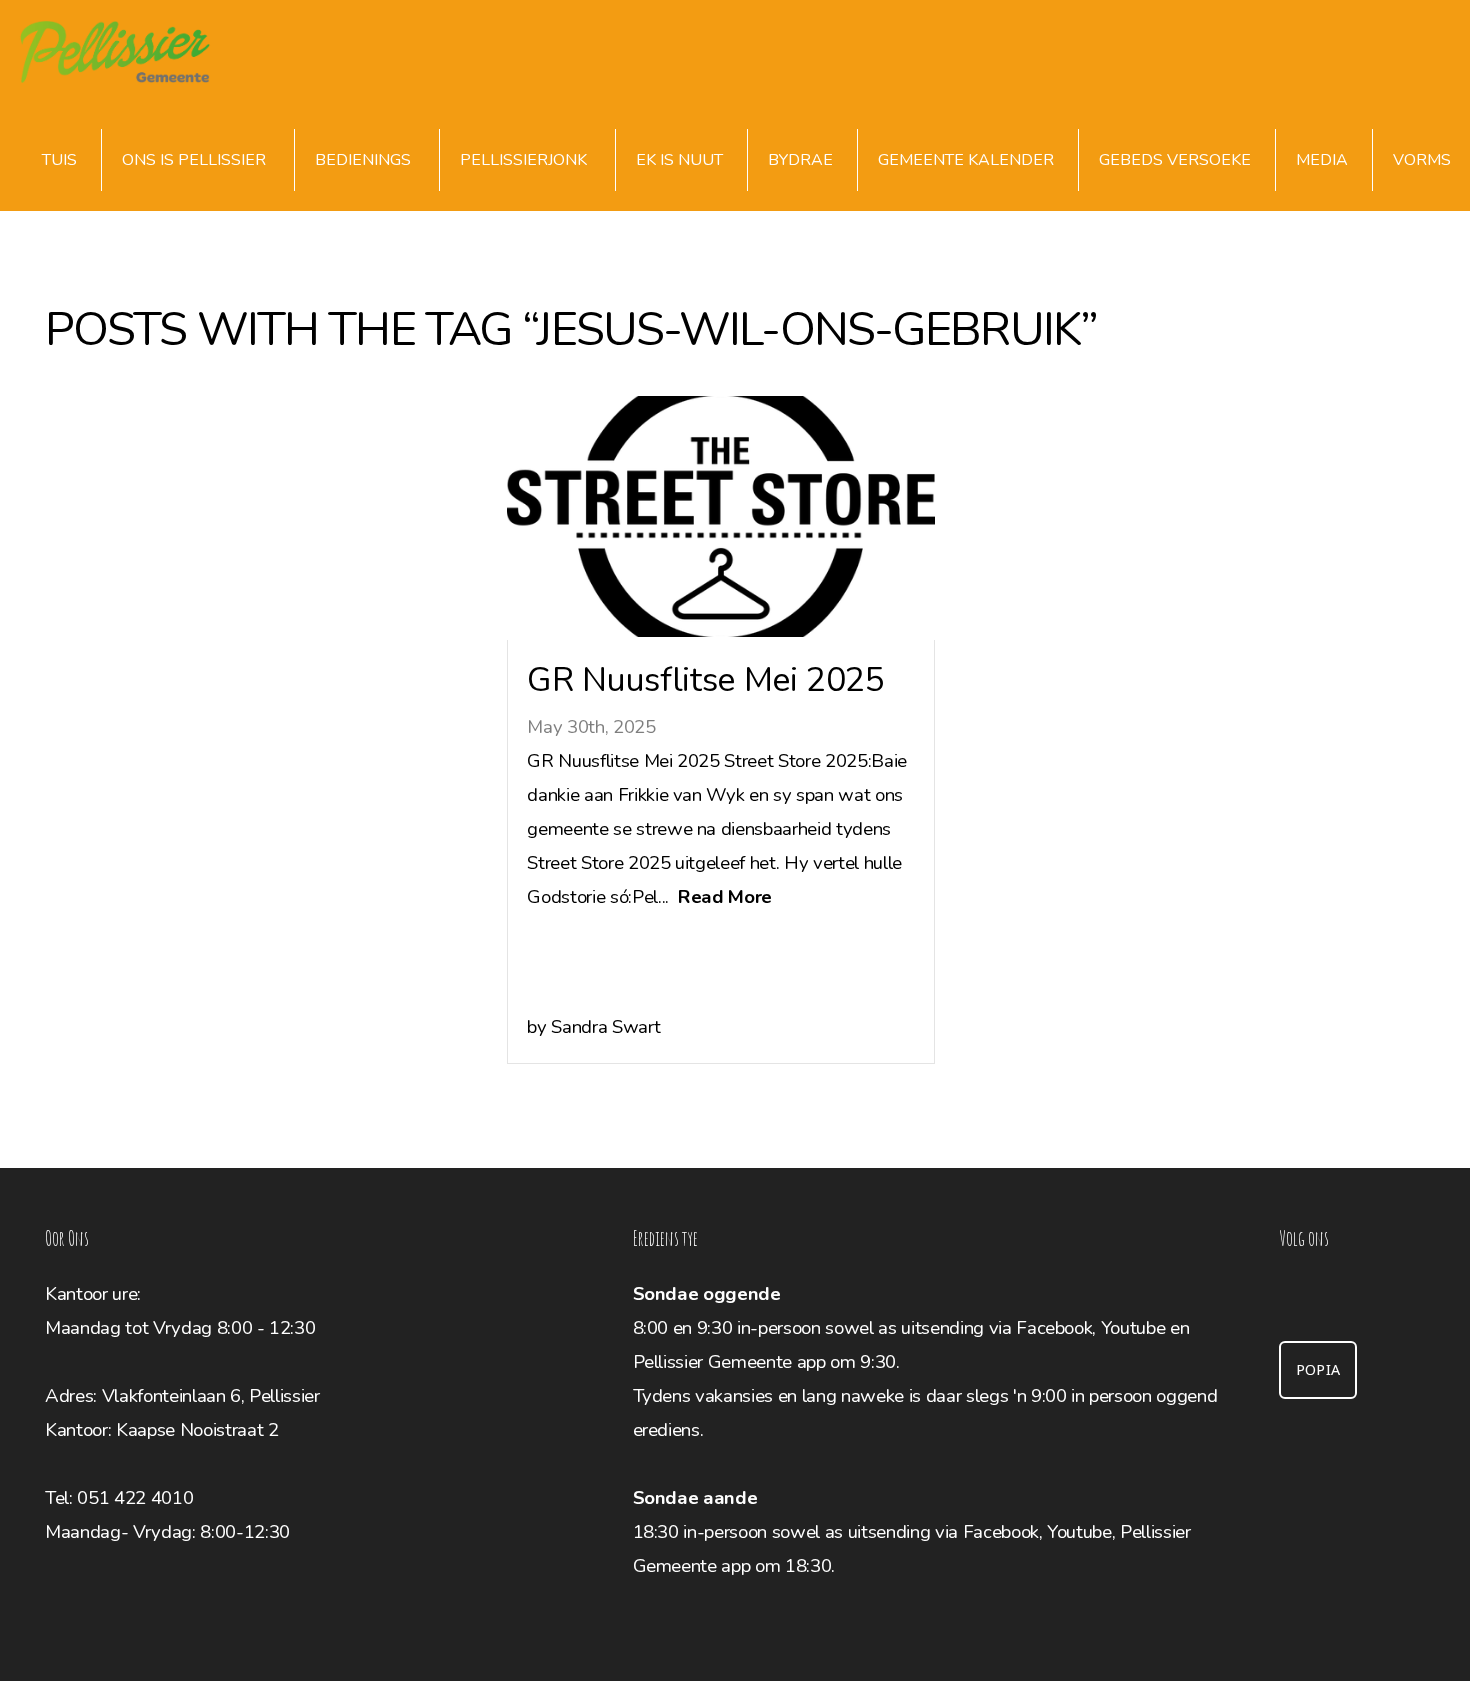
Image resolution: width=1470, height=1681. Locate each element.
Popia (1318, 1370)
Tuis (59, 160)
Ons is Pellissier (196, 160)
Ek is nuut (679, 160)
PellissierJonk (525, 160)
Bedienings (365, 160)
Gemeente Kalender (966, 160)
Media (1322, 160)
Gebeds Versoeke (1175, 160)
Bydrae (800, 160)
